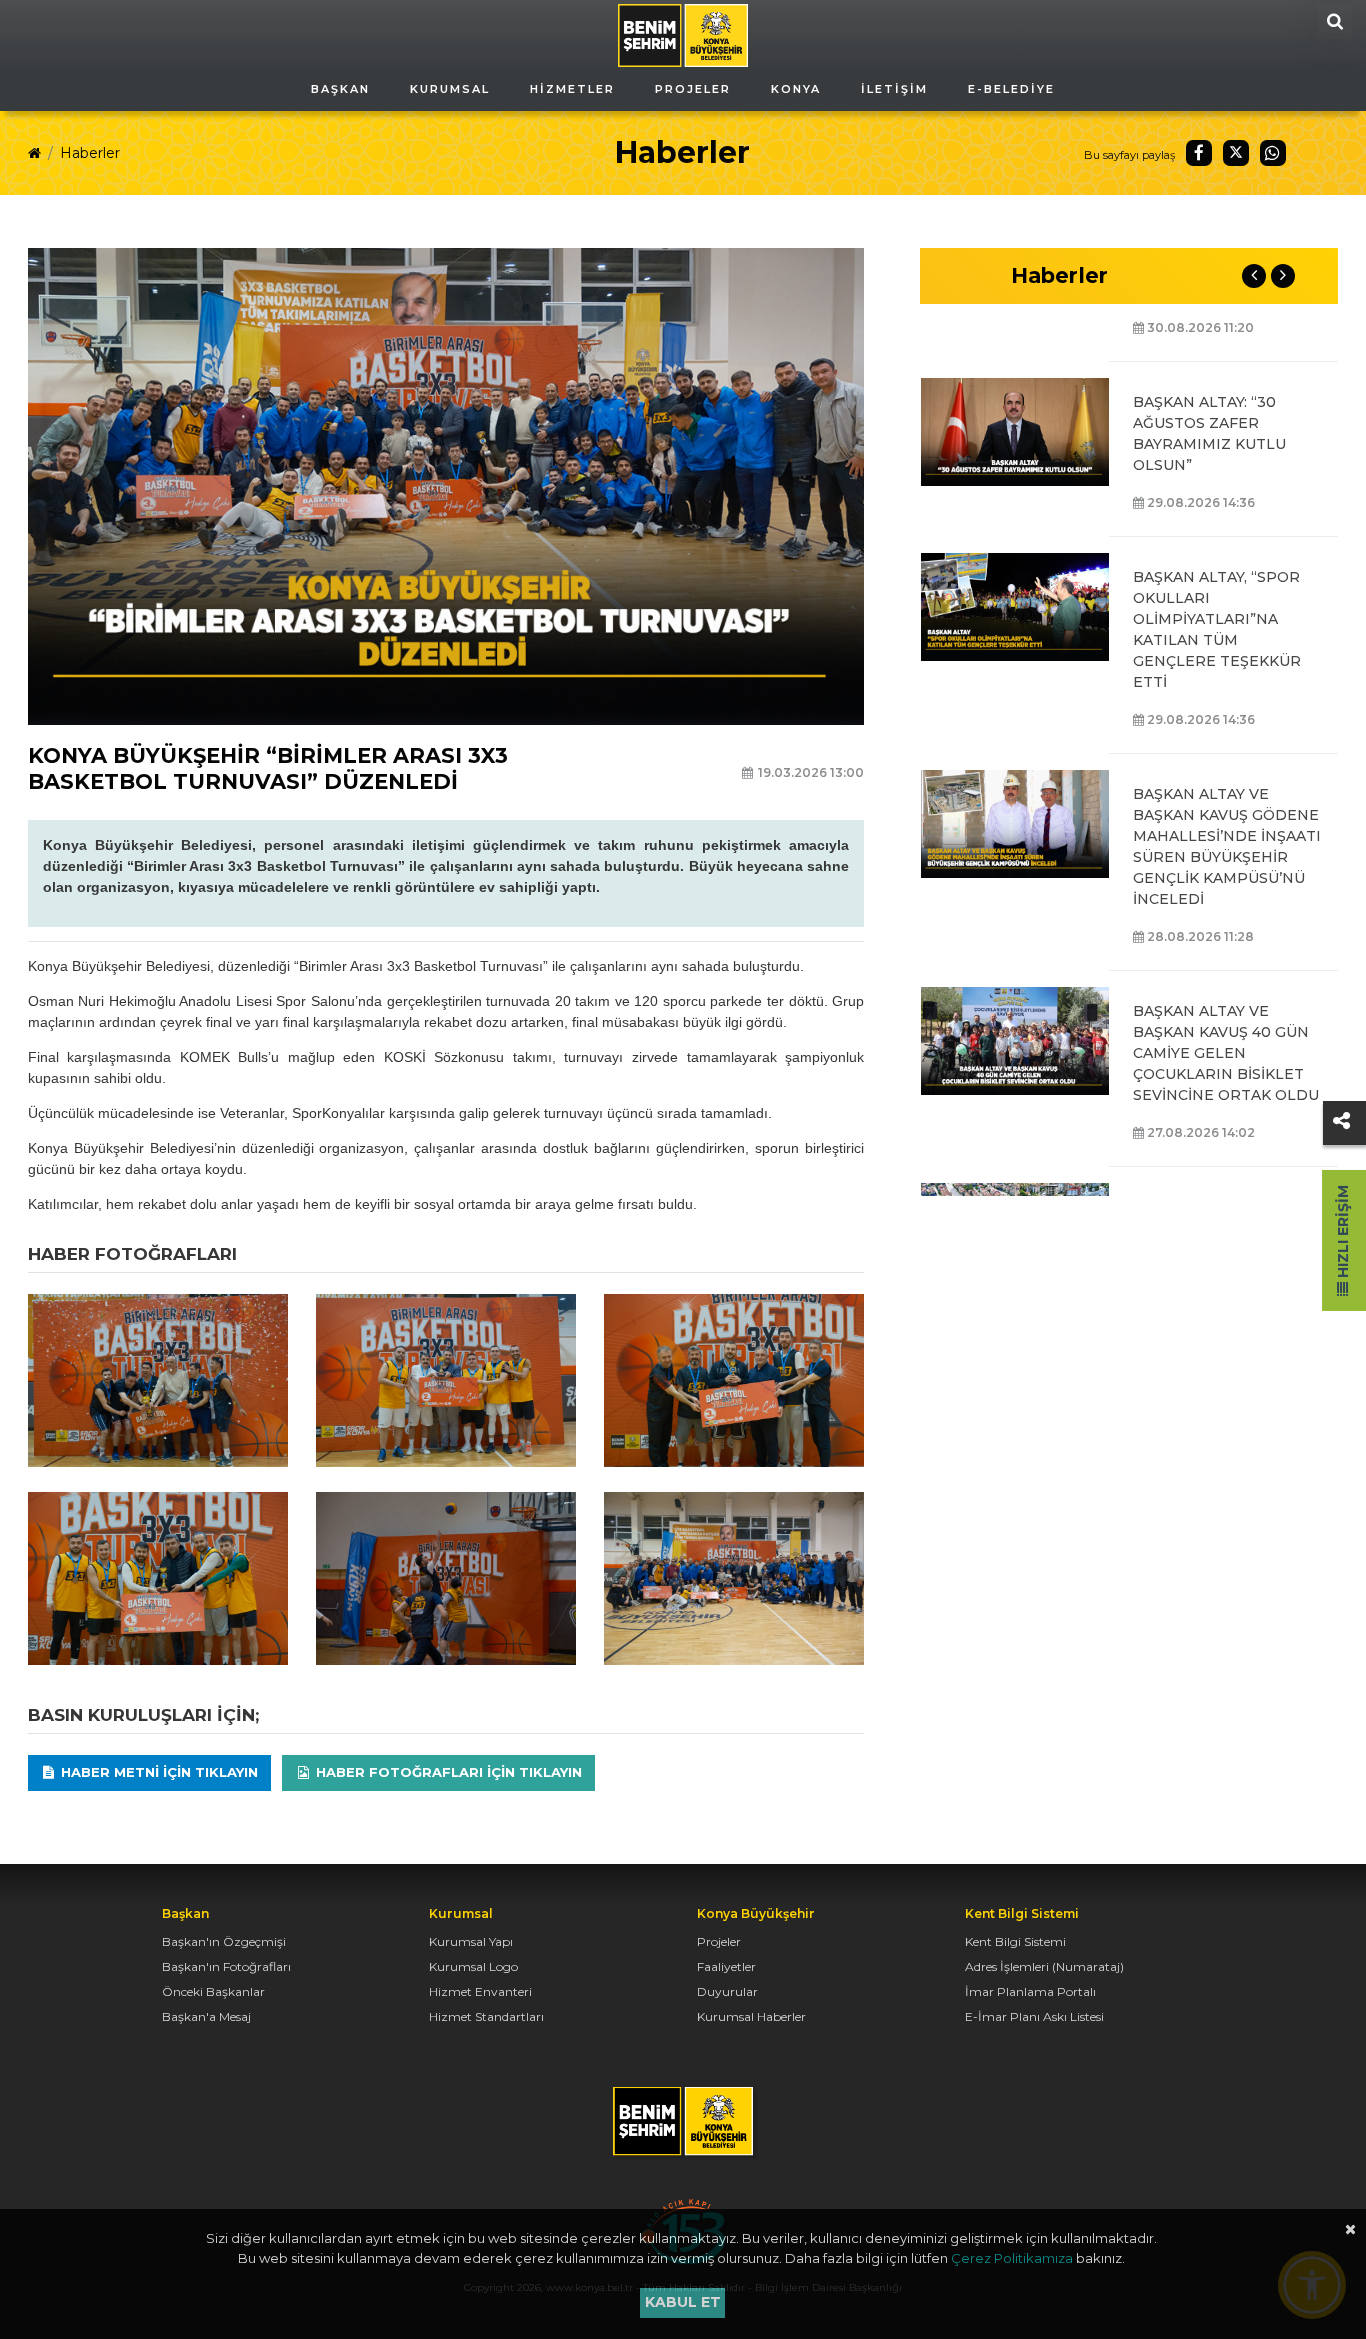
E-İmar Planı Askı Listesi (1034, 2016)
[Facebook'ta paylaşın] (1199, 153)
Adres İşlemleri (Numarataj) (1044, 1966)
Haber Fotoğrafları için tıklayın (447, 1772)
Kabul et (683, 2302)
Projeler (719, 1941)
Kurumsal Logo (473, 1966)
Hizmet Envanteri (480, 1991)
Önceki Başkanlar (213, 1991)
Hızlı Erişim (1343, 1233)
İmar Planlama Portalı (1030, 1991)
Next (1283, 276)
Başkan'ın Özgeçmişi (224, 1941)
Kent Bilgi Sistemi (1015, 1941)
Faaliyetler (726, 1966)
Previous (1254, 276)
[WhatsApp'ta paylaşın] (1273, 153)
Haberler (90, 153)
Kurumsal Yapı (471, 1941)
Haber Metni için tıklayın (157, 1772)
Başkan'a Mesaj (206, 2016)
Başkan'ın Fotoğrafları (226, 1966)
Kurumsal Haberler (751, 2016)
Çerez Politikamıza (1012, 2258)
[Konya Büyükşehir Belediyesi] (683, 34)
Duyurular (727, 1991)
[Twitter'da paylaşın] (1236, 153)
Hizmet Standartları (486, 2016)
